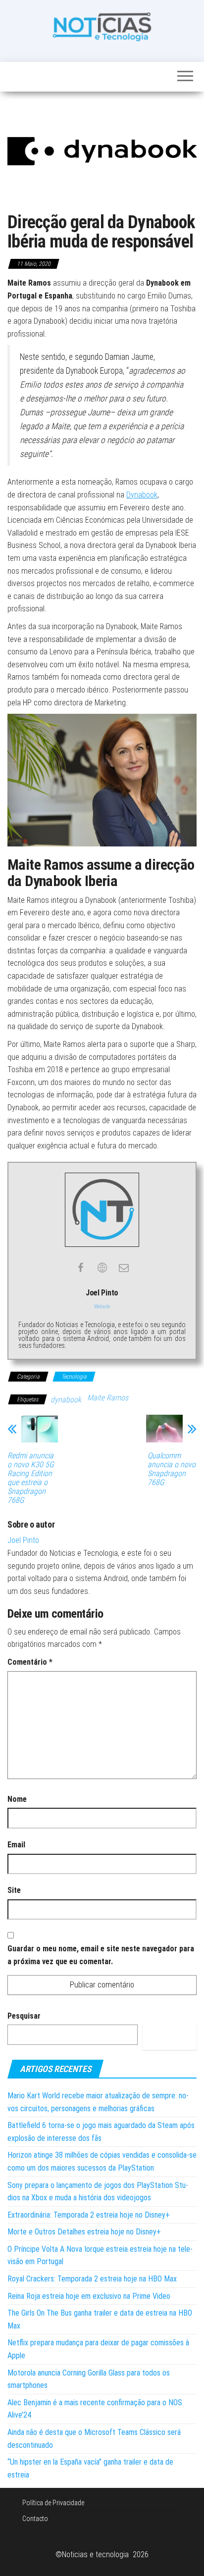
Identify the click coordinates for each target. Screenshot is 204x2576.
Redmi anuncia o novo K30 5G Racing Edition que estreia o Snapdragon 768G (31, 1478)
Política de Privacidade (53, 2503)
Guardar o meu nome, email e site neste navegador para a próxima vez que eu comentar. (101, 1955)
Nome (17, 1799)
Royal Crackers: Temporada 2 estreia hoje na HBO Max (92, 2279)
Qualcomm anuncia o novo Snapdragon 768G (172, 1469)
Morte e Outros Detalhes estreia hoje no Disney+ (84, 2232)
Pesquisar (24, 2016)
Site (14, 1890)
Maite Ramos (108, 1398)
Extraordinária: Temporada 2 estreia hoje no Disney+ (89, 2215)
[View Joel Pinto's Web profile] (102, 1268)
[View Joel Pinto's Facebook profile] (80, 1268)
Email (16, 1845)
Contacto (35, 2519)
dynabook (66, 1400)
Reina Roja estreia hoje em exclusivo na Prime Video (89, 2296)
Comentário (30, 1662)
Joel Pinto (23, 1540)
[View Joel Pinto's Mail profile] (124, 1268)
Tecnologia (74, 1377)
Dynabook (142, 495)
